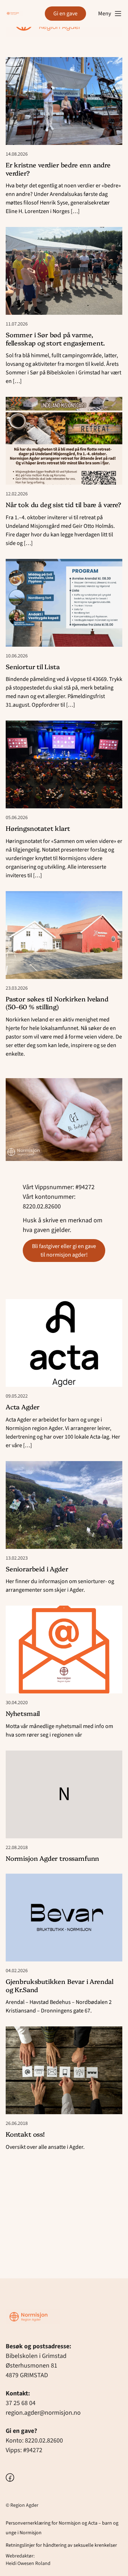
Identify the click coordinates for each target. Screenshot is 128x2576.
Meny (105, 14)
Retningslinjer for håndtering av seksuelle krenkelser (61, 2545)
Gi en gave (65, 14)
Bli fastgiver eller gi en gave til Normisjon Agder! (64, 1251)
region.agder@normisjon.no (43, 2413)
